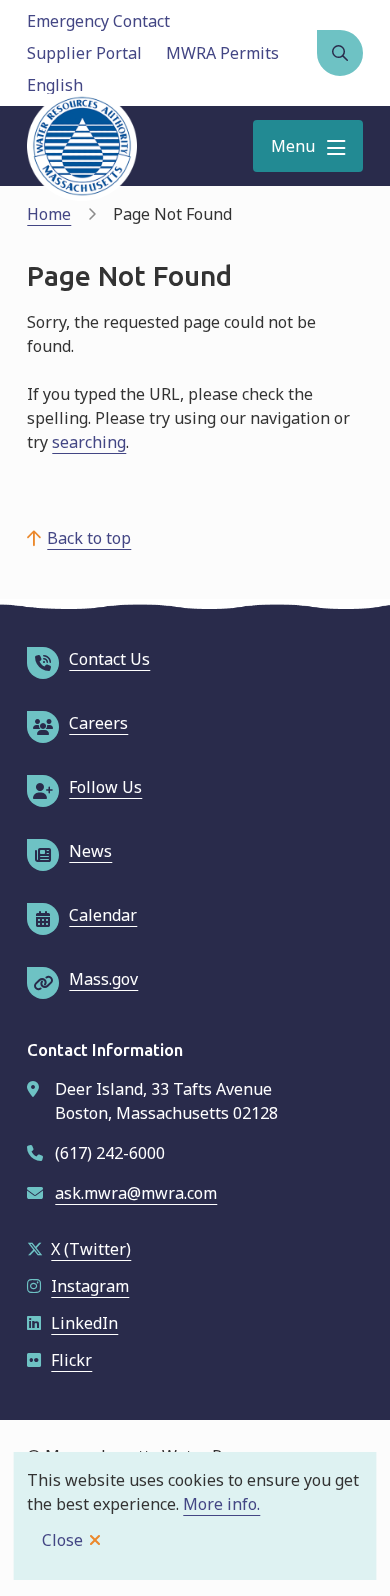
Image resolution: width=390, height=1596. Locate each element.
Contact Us (109, 659)
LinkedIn (84, 1323)
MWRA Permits (222, 53)
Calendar (103, 915)
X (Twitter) (91, 1249)
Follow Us (105, 787)
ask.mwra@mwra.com (136, 1193)
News (90, 851)
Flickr (71, 1360)
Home (49, 214)
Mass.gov (103, 979)
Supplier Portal (84, 53)
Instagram (90, 1286)
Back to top (89, 538)
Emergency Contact (98, 21)
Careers (98, 723)
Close (62, 1540)
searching (89, 442)
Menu (293, 146)
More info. (221, 1504)
